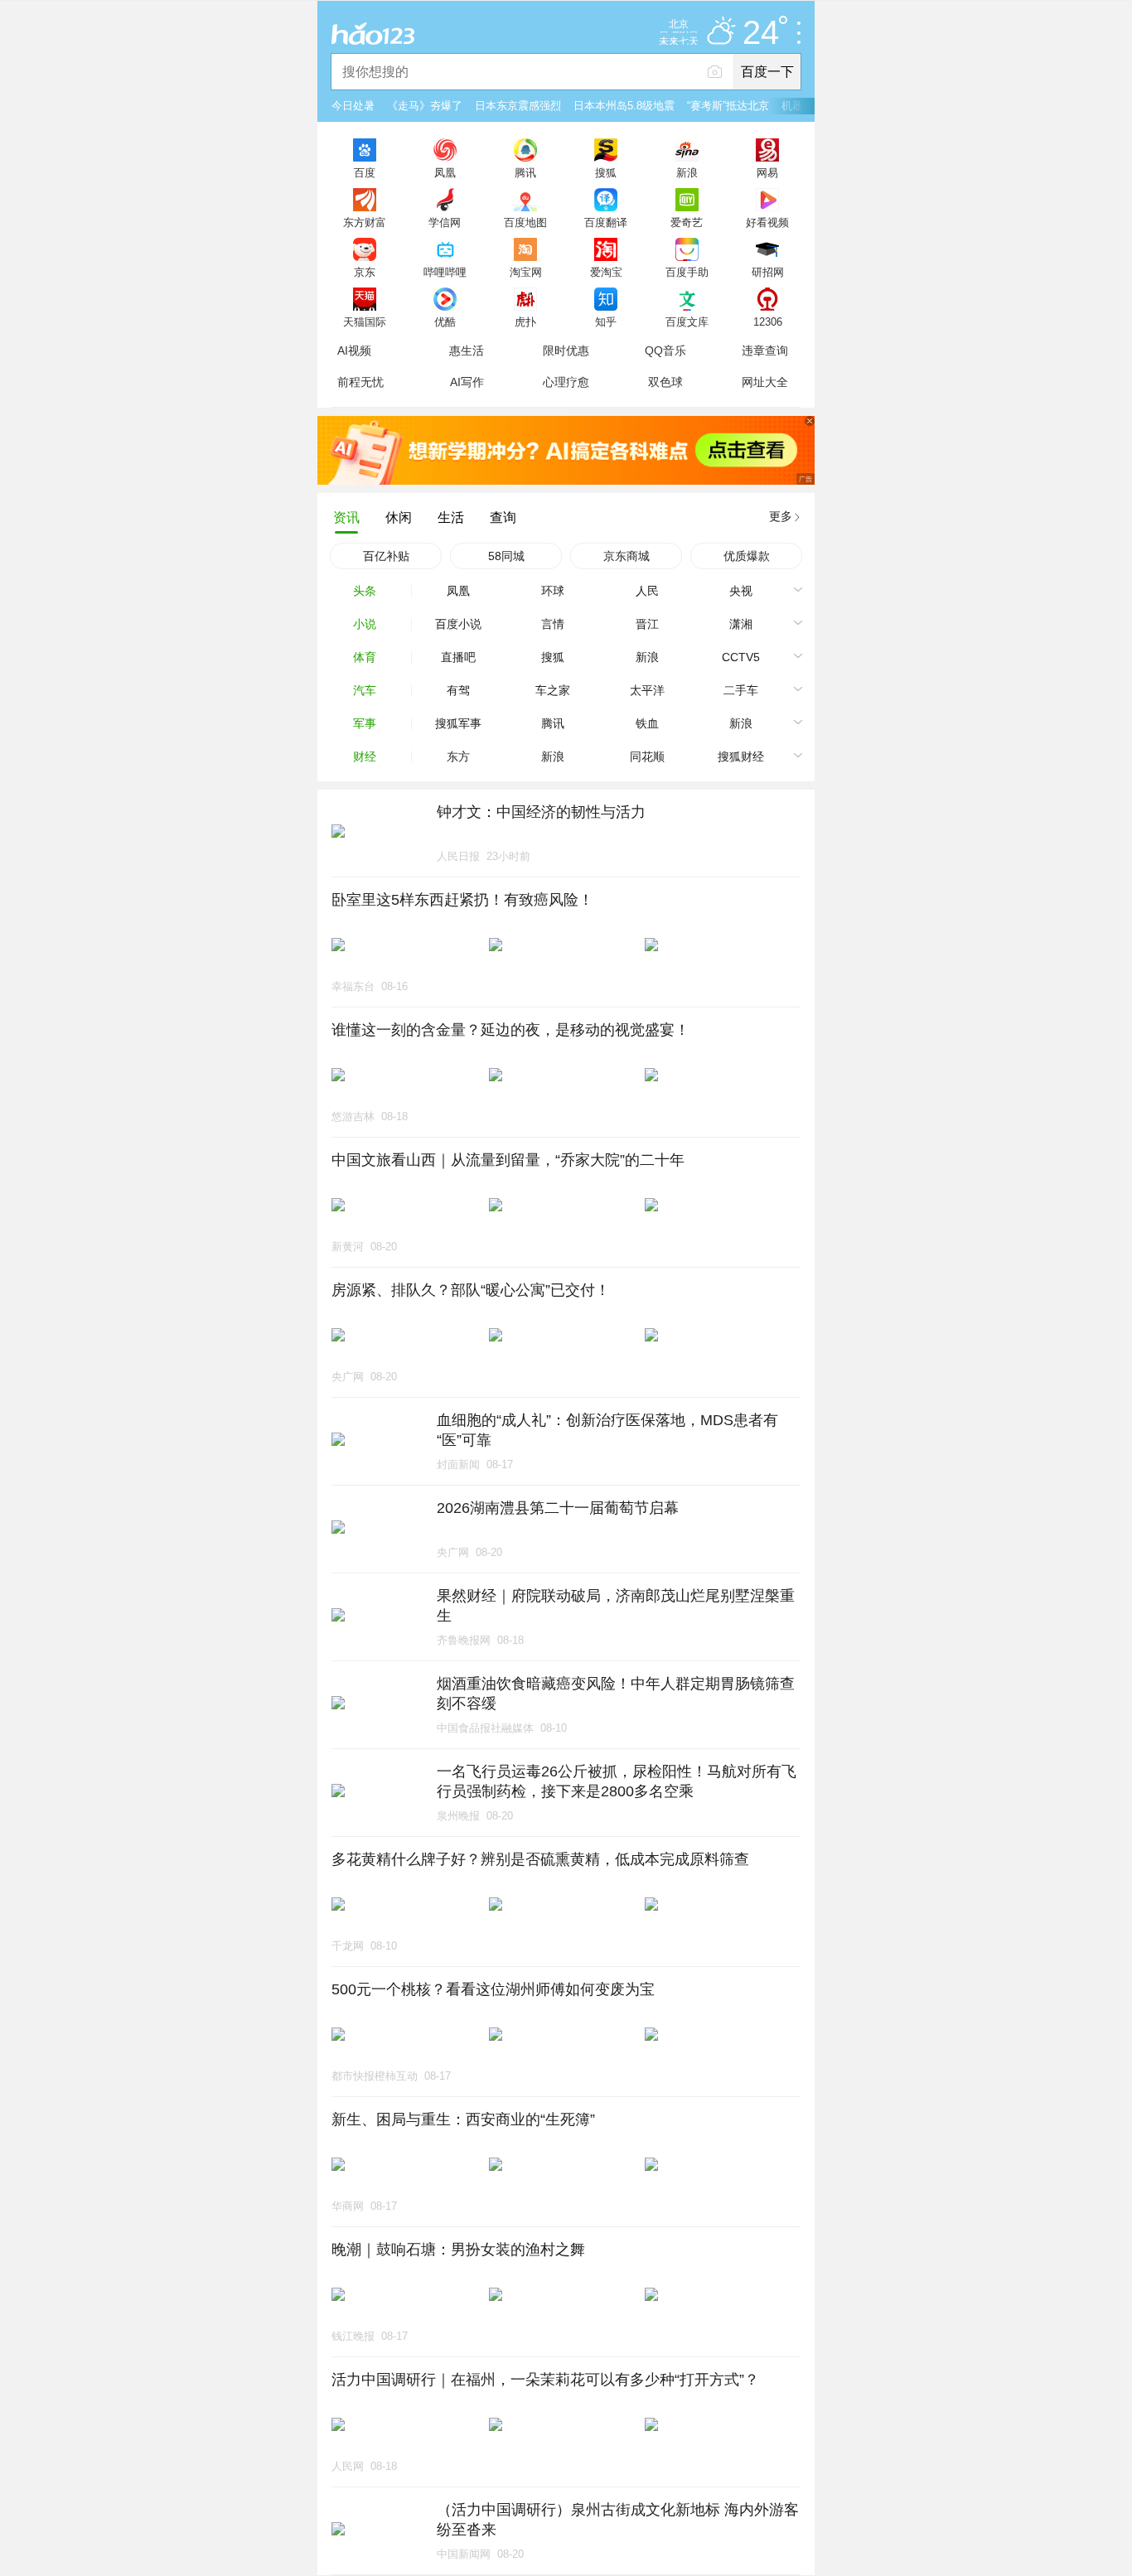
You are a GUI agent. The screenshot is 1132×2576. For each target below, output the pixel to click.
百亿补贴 (386, 556)
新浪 (687, 172)
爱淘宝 (606, 272)
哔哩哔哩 (445, 272)
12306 (768, 321)
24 (761, 33)
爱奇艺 (687, 222)
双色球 (665, 382)
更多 (781, 516)
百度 (365, 172)
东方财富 (365, 222)
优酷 (445, 321)
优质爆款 (747, 556)
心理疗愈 (566, 382)
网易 (767, 172)
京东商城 (626, 556)
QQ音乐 (665, 350)
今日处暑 (353, 106)
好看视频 (767, 222)
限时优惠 (566, 350)
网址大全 (765, 382)
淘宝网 (526, 272)
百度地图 (525, 222)
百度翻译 (606, 222)
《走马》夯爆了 (425, 106)
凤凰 (445, 172)
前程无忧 (360, 382)
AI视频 (354, 350)
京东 (365, 272)
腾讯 (525, 172)
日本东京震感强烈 (518, 106)
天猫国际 (365, 321)
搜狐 (606, 172)
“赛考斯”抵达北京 (728, 106)
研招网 (768, 272)
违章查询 (765, 350)
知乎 (606, 321)
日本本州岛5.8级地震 (624, 106)
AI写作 (467, 382)
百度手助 (687, 272)
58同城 (506, 556)
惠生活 (467, 350)
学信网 (445, 222)
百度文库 (687, 321)
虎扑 (525, 321)
